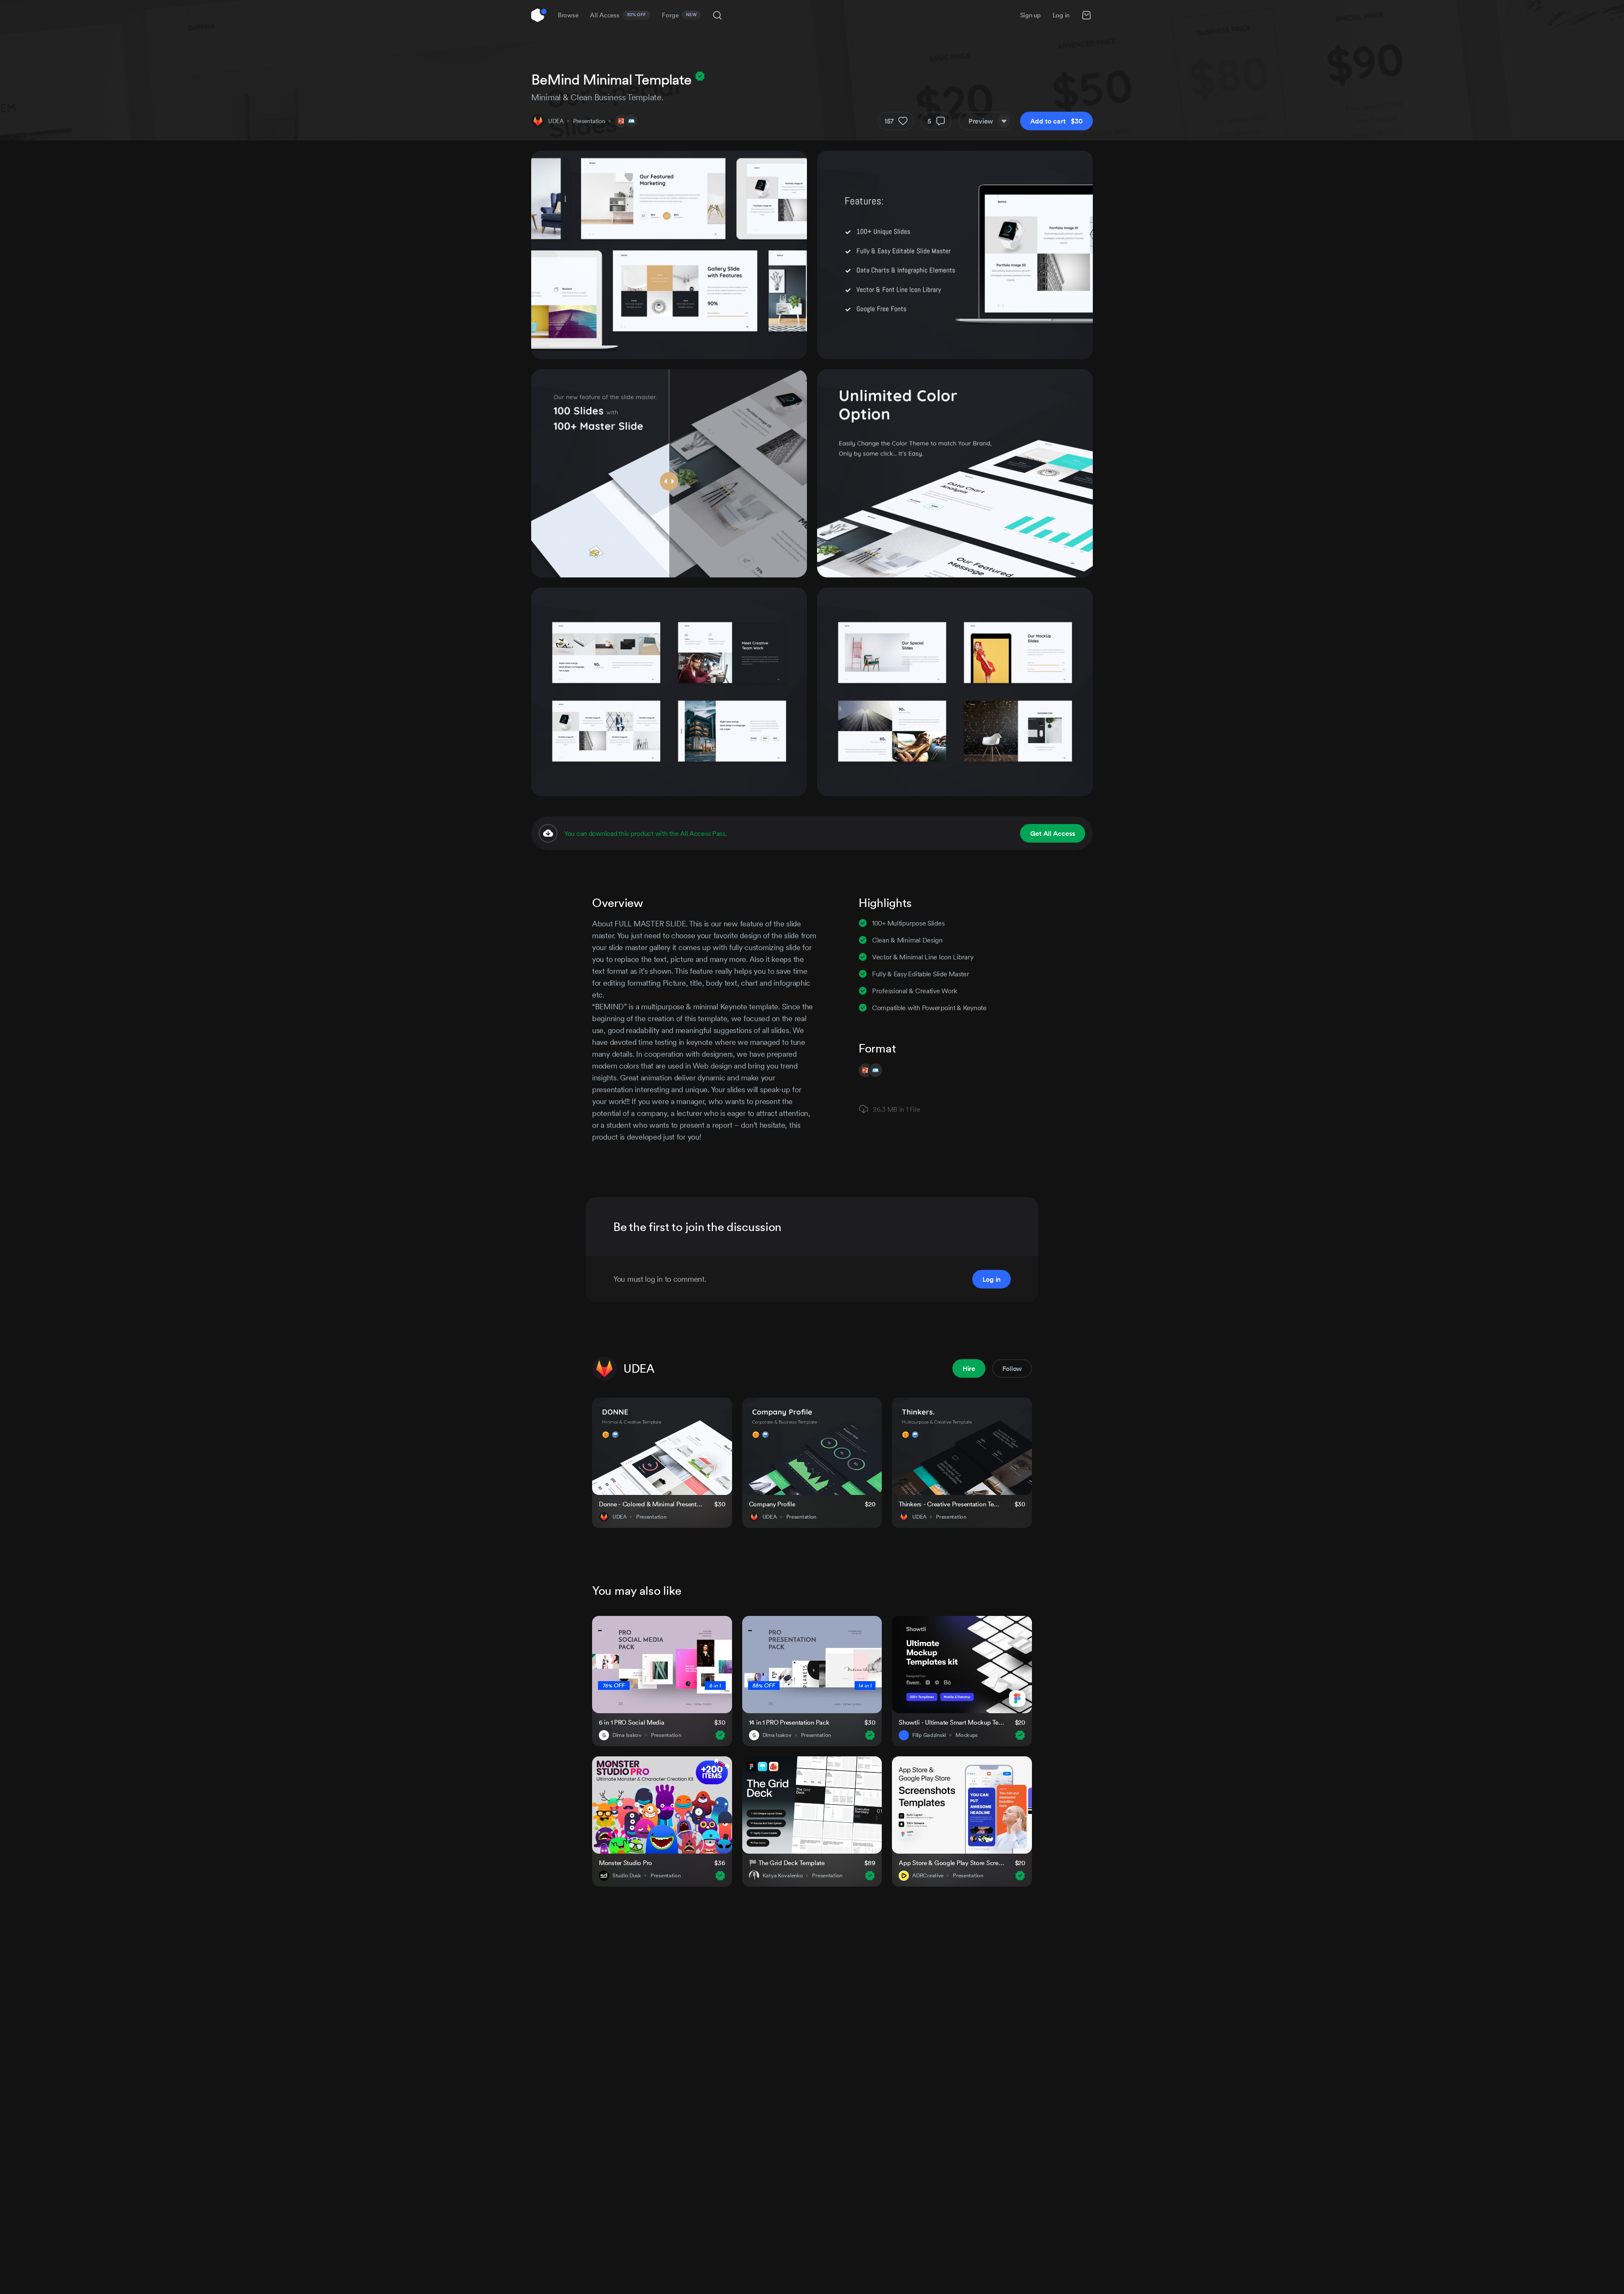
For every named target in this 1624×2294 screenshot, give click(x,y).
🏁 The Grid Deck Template (787, 1863)
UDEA (556, 121)
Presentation (589, 121)
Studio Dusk (627, 1876)
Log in (1061, 15)
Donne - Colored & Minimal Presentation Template (652, 1504)
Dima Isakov (627, 1735)
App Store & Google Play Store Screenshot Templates (952, 1863)
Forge (679, 15)
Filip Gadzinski (929, 1735)
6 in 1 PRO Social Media (632, 1722)
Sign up (1030, 15)
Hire (969, 1368)
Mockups (967, 1735)
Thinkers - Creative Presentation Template (951, 1504)
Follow (1012, 1368)
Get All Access (1053, 833)
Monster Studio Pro (625, 1863)
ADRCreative (928, 1876)
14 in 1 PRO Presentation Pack (789, 1722)
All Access (618, 15)
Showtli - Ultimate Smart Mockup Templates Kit (952, 1722)
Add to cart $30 (1056, 121)
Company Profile (772, 1504)
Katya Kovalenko (783, 1876)
